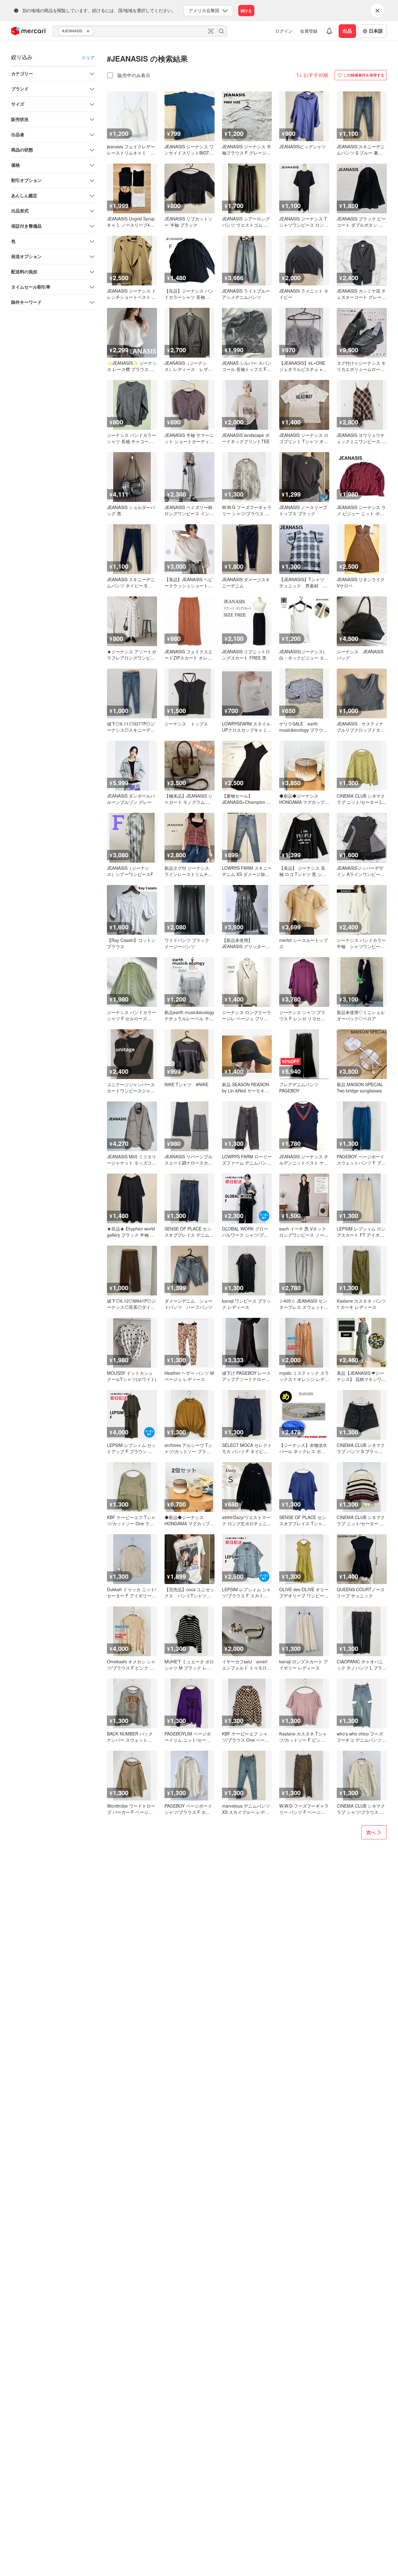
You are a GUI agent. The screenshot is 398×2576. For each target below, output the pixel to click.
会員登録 (309, 31)
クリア (88, 58)
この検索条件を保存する (364, 75)
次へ (371, 1832)
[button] (89, 31)
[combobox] (140, 31)
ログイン (284, 31)
